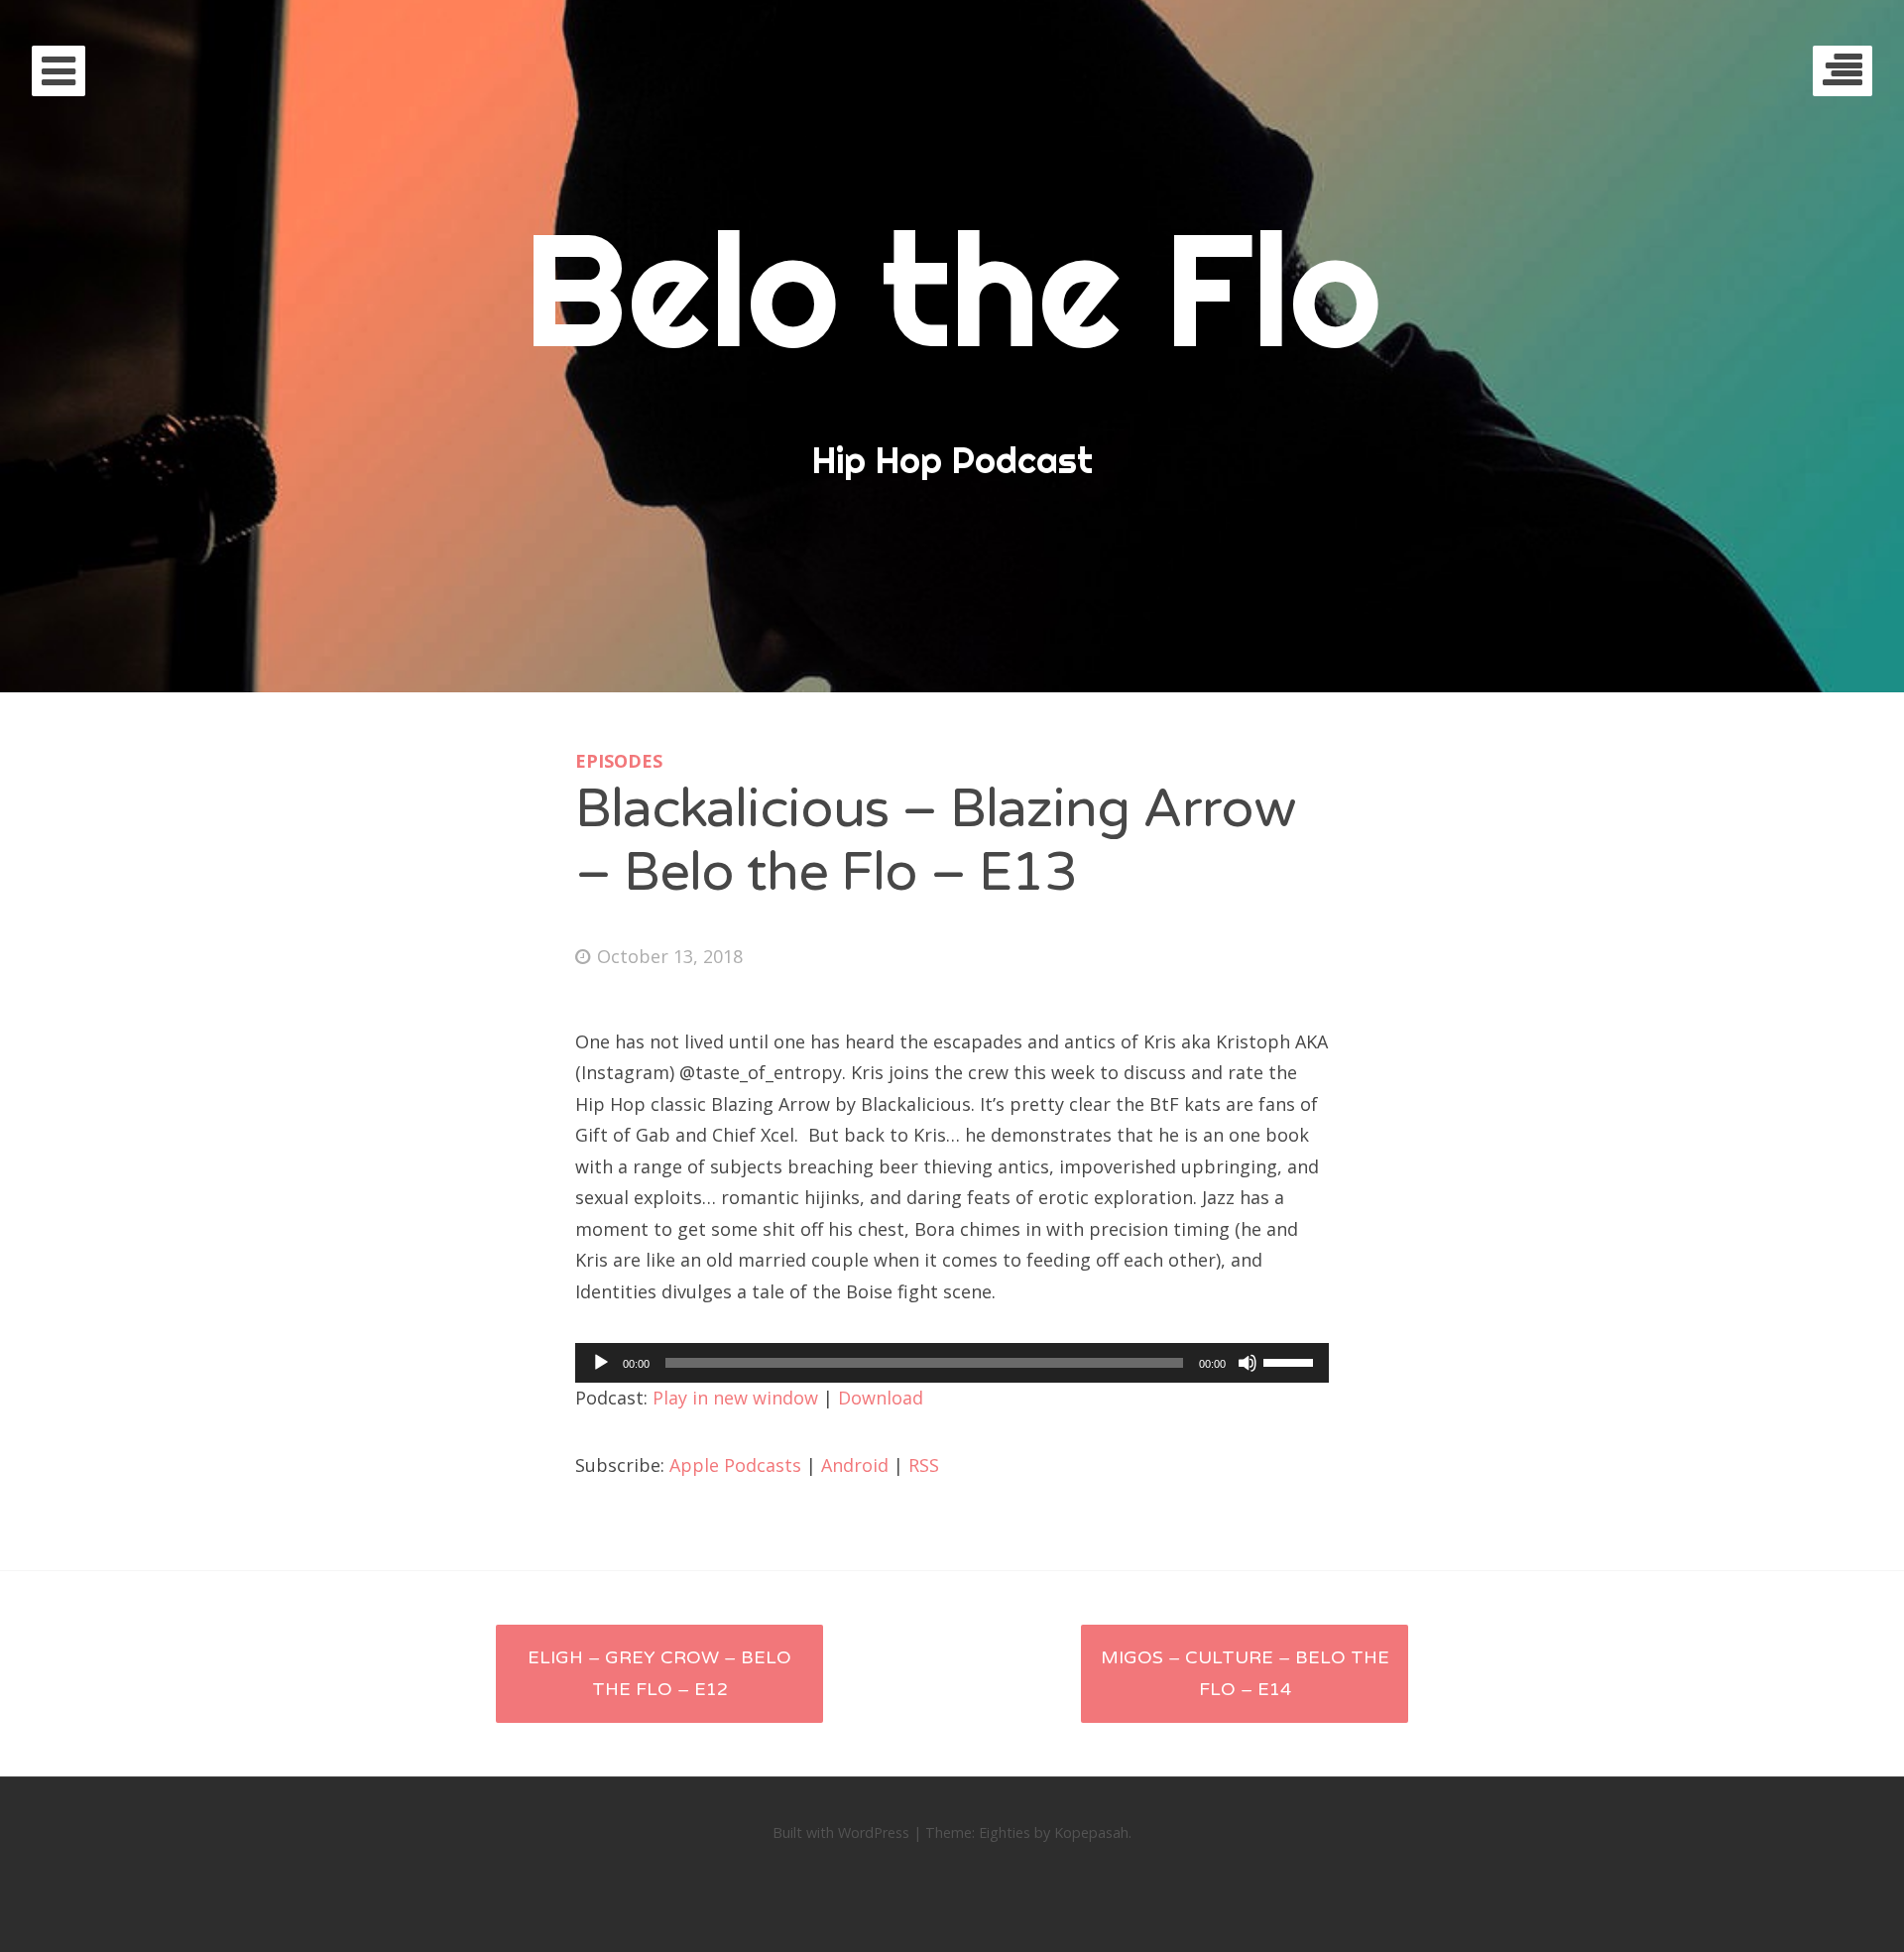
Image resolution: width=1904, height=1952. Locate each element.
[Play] (601, 1363)
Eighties (1005, 1832)
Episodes (619, 761)
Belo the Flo (952, 288)
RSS (924, 1465)
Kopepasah (1091, 1832)
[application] (952, 1363)
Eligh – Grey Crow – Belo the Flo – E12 (659, 1673)
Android (855, 1465)
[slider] (1291, 1361)
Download (881, 1398)
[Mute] (1248, 1363)
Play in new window (735, 1398)
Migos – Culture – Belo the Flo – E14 (1245, 1673)
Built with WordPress (841, 1832)
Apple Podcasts (735, 1465)
